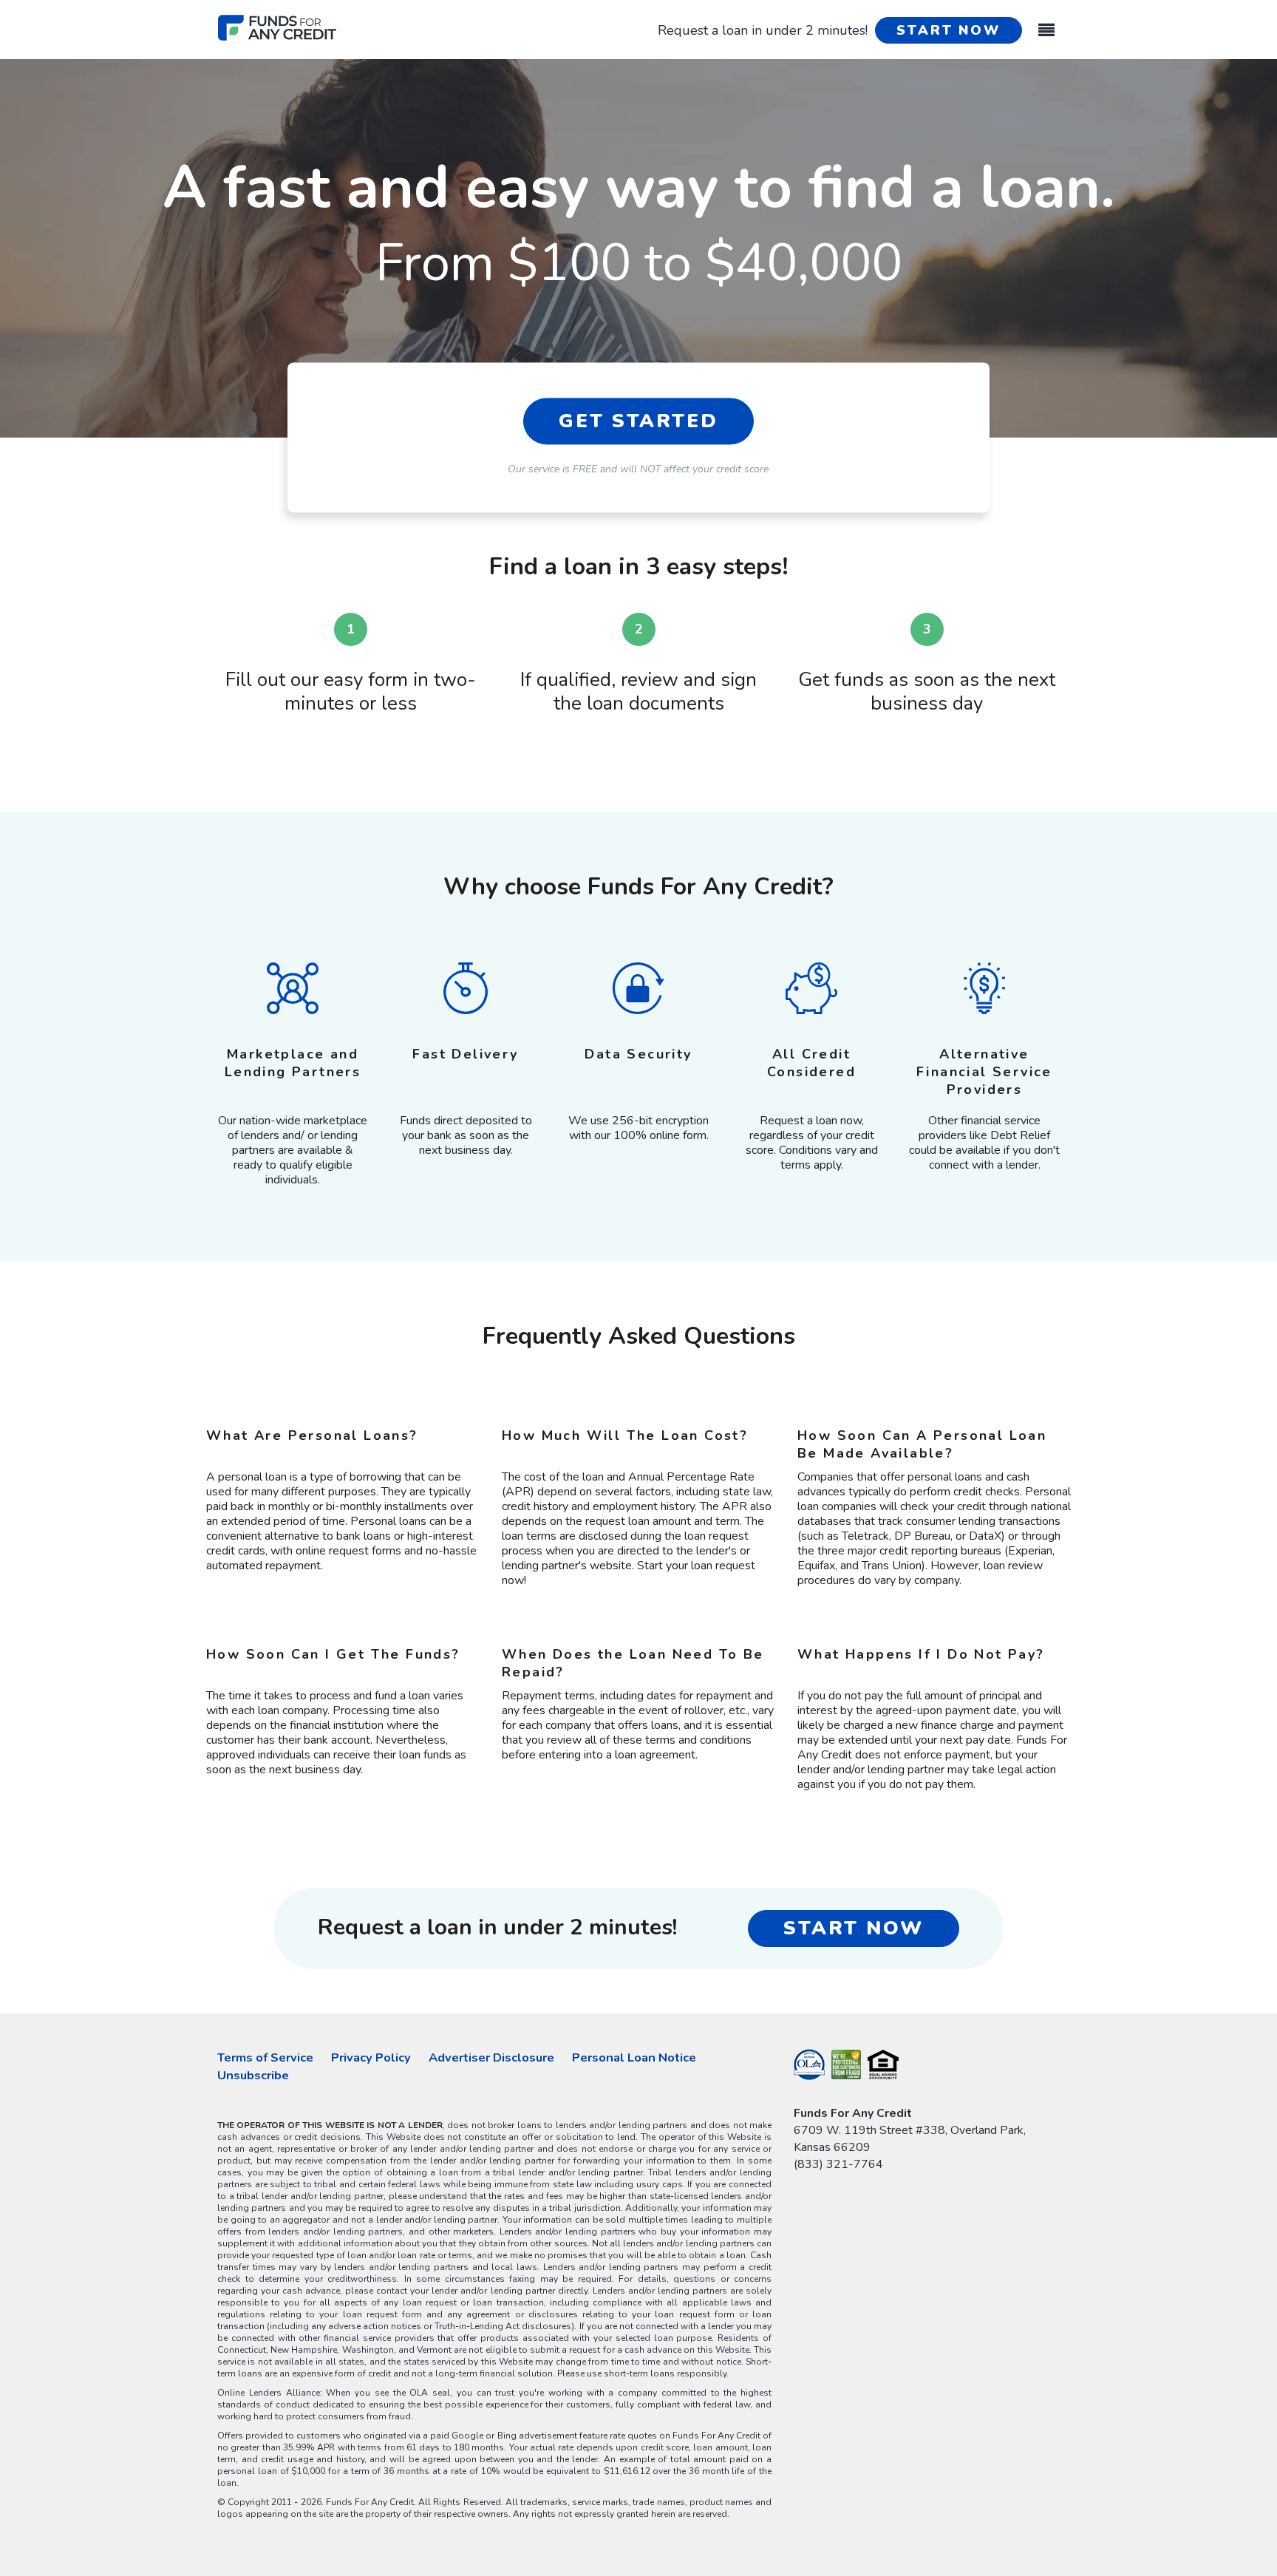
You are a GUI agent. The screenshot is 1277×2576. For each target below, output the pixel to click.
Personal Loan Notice (634, 2057)
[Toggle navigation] (1046, 23)
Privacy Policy (371, 2057)
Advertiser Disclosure (491, 2057)
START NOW (949, 30)
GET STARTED (638, 421)
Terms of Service (265, 2057)
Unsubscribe (253, 2075)
